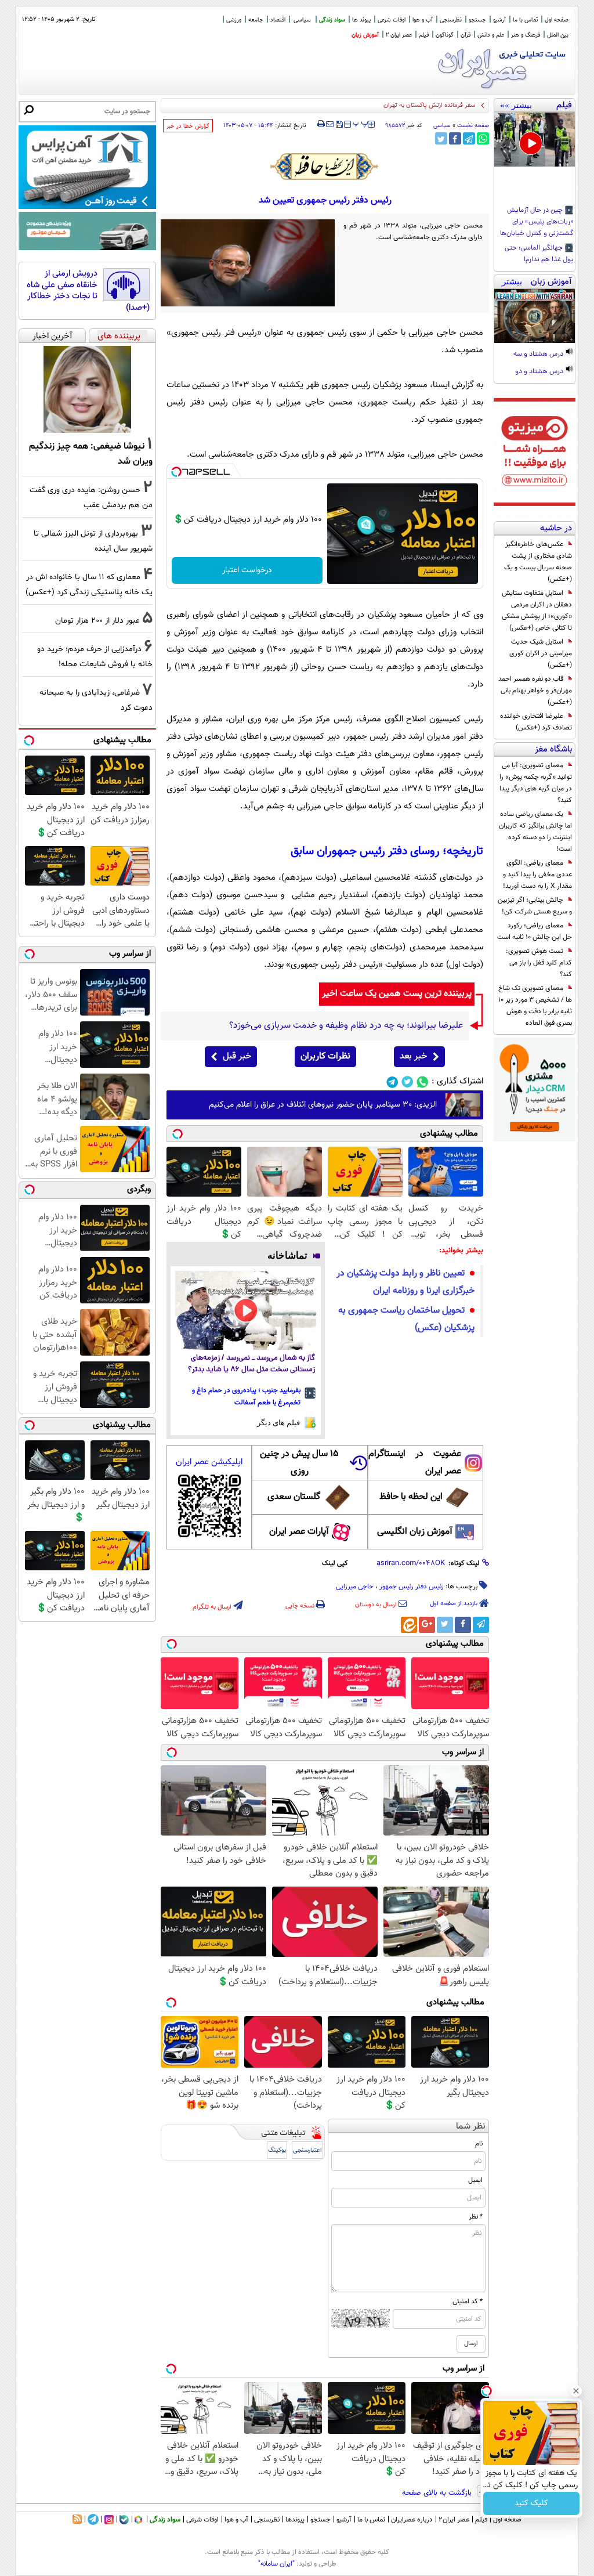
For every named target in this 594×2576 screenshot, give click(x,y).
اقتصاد (278, 20)
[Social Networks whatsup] (423, 1082)
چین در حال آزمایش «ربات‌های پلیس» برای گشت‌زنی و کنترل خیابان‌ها (537, 222)
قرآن (466, 35)
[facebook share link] (455, 138)
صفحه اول (557, 20)
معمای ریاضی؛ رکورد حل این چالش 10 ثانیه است (535, 931)
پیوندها (295, 2520)
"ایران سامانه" (276, 2564)
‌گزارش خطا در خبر (188, 126)
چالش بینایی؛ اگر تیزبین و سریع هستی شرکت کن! (535, 906)
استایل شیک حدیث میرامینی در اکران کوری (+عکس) (541, 653)
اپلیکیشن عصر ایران (209, 1462)
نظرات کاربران (325, 1056)
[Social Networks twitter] (408, 1082)
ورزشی (234, 20)
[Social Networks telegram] (392, 1082)
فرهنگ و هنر (526, 35)
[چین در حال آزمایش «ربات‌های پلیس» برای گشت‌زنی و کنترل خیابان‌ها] (535, 140)
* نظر (476, 2217)
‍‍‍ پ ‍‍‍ (361, 123)
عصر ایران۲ (454, 2520)
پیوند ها (361, 20)
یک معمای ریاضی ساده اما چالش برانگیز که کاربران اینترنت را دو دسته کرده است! (535, 832)
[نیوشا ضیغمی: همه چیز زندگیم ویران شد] (87, 389)
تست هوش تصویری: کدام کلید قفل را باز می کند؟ (539, 963)
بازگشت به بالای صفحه (438, 2493)
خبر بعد (413, 1056)
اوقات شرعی (392, 20)
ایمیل (475, 2180)
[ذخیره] (339, 125)
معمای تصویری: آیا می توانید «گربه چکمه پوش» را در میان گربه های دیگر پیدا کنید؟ (536, 783)
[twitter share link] (441, 138)
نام (479, 2144)
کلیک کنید (531, 2503)
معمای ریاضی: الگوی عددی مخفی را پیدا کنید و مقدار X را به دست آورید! (537, 875)
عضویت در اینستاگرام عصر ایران (415, 1463)
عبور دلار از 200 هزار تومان (97, 621)
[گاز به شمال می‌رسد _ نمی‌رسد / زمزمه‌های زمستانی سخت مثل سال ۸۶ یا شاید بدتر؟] (246, 1311)
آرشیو (499, 20)
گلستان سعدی (294, 1497)
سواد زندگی (332, 20)
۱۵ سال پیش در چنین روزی (299, 1463)
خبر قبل (237, 1056)
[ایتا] (409, 1625)
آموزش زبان (365, 35)
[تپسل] (176, 472)
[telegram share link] (469, 138)
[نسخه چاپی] (321, 124)
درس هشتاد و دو (540, 372)
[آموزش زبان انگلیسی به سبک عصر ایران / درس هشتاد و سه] (535, 316)
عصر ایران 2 (399, 35)
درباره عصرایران (412, 2520)
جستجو (477, 20)
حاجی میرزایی (355, 1587)
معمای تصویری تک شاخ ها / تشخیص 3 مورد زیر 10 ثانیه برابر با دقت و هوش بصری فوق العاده (535, 1006)
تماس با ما (525, 20)
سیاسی (302, 20)
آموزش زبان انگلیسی (415, 1532)
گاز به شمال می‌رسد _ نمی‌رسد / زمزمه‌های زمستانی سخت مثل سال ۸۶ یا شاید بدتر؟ (251, 1364)
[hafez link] (325, 167)
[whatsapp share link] (483, 138)
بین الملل (558, 35)
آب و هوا (423, 20)
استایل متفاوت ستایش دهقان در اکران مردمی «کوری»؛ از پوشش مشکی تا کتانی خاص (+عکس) (537, 610)
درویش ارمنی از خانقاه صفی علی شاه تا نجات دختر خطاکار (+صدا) (88, 291)
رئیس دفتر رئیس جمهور (412, 1587)
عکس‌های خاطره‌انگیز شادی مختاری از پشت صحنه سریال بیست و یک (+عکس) (538, 562)
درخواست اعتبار (247, 570)
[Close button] (576, 2391)
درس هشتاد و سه (539, 355)
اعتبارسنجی (307, 2150)
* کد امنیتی (468, 2302)
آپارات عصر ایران (299, 1532)
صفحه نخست (473, 126)
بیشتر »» (516, 105)
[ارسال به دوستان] (330, 124)
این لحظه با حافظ (411, 1497)
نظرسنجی (451, 20)
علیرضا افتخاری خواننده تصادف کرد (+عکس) (536, 722)
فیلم (424, 35)
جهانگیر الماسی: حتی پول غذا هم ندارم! (539, 254)
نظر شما (471, 2127)
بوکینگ (277, 2150)
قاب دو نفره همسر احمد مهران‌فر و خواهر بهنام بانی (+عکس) (535, 691)
